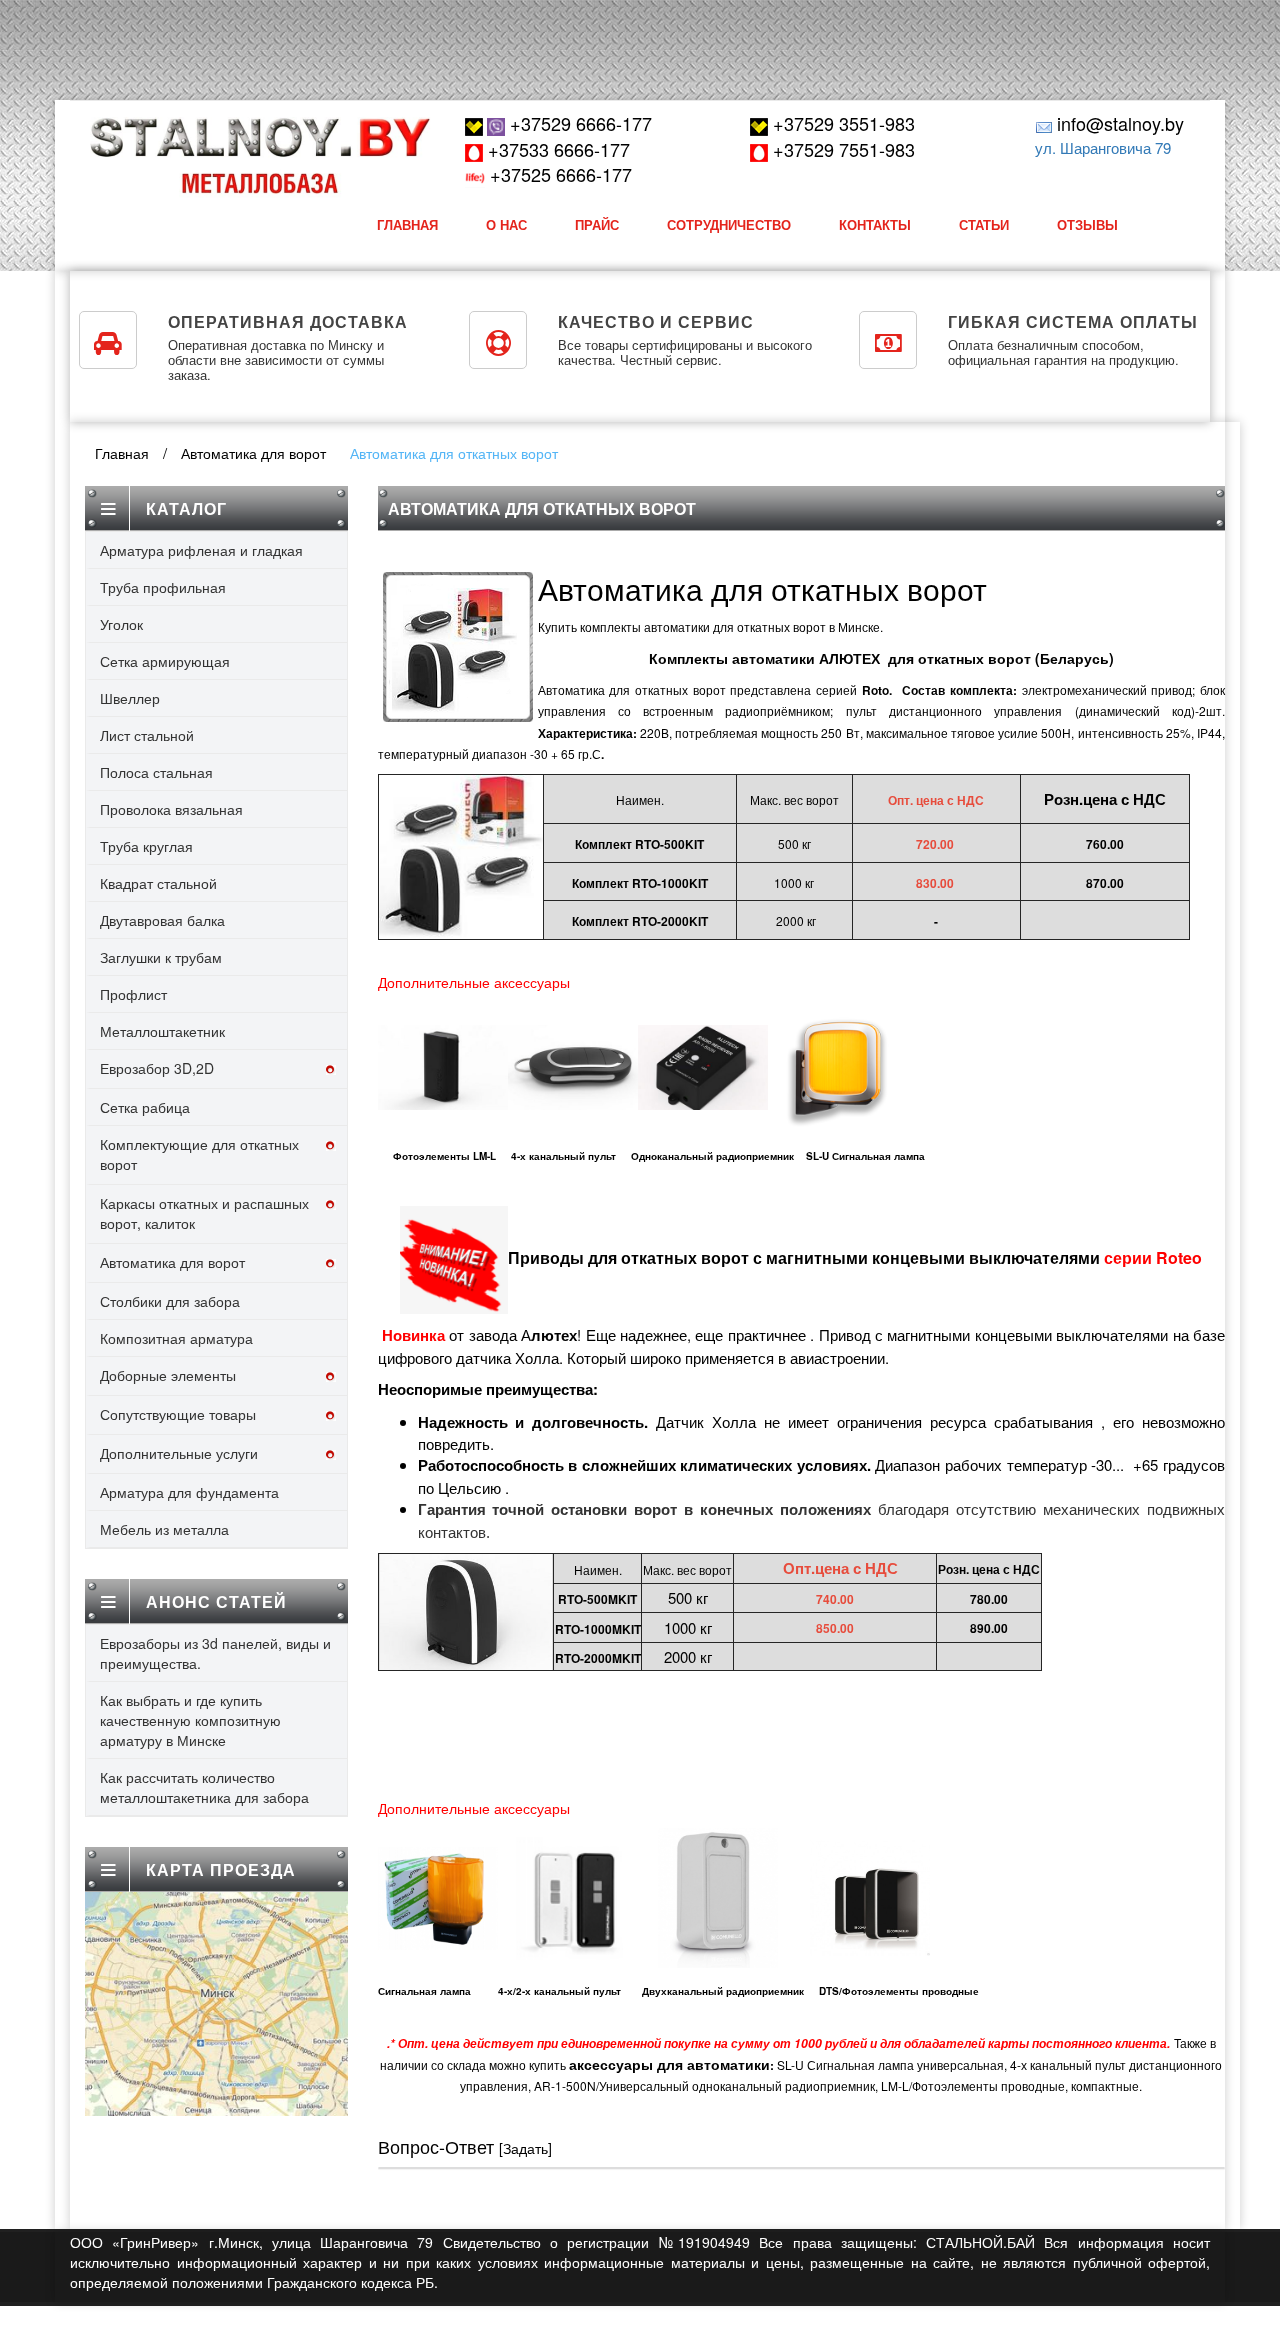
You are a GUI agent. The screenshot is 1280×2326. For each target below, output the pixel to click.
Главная (407, 224)
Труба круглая (146, 846)
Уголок (121, 624)
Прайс (597, 224)
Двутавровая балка (162, 920)
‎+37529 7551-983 (841, 149)
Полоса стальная (156, 772)
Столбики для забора (170, 1301)
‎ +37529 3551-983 (841, 123)
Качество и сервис (656, 321)
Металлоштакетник (162, 1031)
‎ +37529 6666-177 (578, 123)
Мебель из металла (164, 1529)
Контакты (875, 224)
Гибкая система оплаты (1073, 321)
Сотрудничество (729, 224)
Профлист (133, 994)
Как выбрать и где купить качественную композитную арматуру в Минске (190, 1720)
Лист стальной (147, 735)
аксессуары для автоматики (669, 2064)
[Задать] (525, 2148)
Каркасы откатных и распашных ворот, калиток (204, 1213)
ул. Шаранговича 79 (1103, 147)
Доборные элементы (168, 1375)
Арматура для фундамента (189, 1492)
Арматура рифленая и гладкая (201, 550)
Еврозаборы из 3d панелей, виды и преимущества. (215, 1653)
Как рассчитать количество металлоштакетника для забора (204, 1787)
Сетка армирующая (165, 661)
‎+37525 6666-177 (558, 174)
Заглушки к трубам (161, 957)
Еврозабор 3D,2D (157, 1068)
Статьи (984, 224)
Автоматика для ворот (253, 453)
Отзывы (1087, 224)
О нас (506, 224)
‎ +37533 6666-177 (556, 149)
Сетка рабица (145, 1107)
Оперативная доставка (288, 321)
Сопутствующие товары (178, 1414)
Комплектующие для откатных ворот (199, 1154)
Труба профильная (163, 587)
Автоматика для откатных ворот (454, 453)
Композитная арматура (176, 1338)
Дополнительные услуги (179, 1453)
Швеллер (130, 698)
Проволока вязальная (171, 809)
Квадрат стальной (158, 883)
